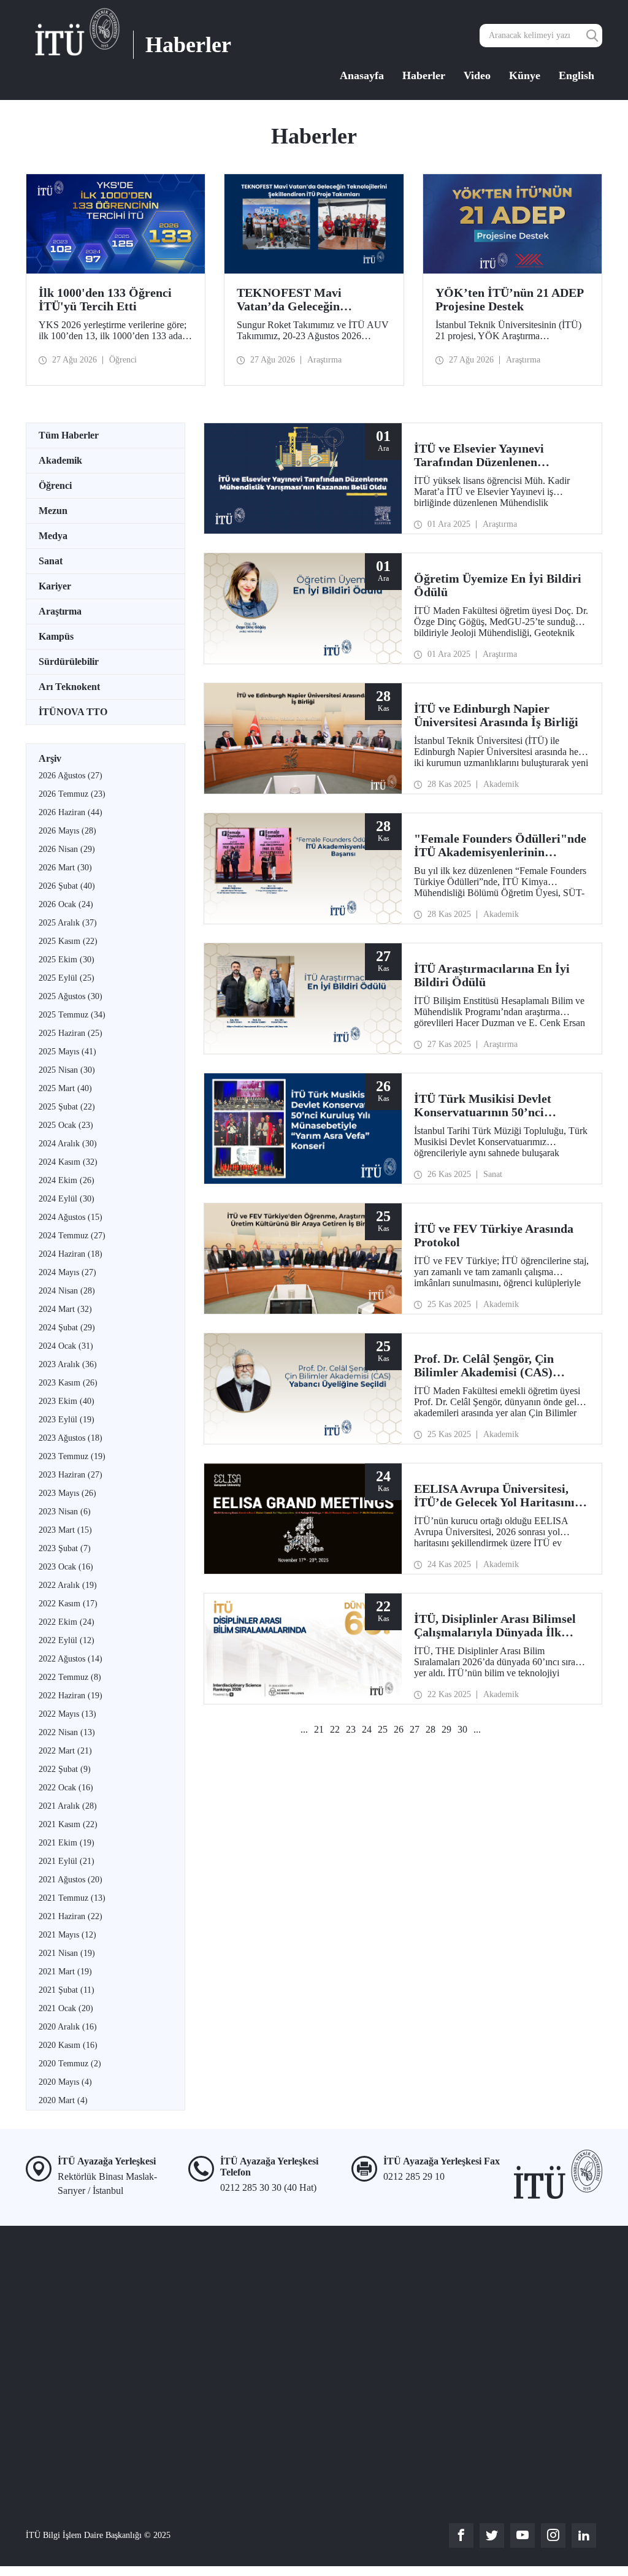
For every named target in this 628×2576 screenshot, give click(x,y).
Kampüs (56, 636)
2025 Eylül (67, 978)
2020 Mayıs (65, 2082)
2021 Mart (65, 1972)
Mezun (53, 511)
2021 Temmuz (72, 1898)
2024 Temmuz (72, 1236)
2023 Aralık (68, 1364)
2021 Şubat (67, 1990)
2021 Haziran (71, 1916)
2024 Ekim (67, 1180)
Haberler (424, 75)
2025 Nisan (67, 1070)
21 (319, 1729)
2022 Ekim (67, 1622)
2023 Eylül (67, 1420)
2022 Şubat (65, 1769)
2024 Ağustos (71, 1217)
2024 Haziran (71, 1254)
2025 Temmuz (72, 1015)
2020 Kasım (68, 2045)
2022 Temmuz (70, 1677)
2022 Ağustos (71, 1659)
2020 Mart (63, 2100)
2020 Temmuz (70, 2064)
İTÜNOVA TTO (73, 712)
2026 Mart (65, 868)
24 (367, 1729)
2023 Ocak (66, 1567)
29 (446, 1729)
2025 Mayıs (67, 1052)
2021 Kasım (68, 1824)
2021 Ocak (66, 2008)
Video (477, 75)
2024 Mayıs (67, 1272)
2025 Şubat (67, 1107)
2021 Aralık (68, 1806)
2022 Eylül (67, 1640)
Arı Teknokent (69, 687)
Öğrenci (55, 485)
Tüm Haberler (69, 435)
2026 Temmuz (72, 794)
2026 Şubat (67, 886)
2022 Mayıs (67, 1714)
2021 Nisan (67, 1953)
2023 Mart (65, 1530)
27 (415, 1729)
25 (383, 1729)
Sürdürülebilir (69, 661)
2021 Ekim (67, 1843)
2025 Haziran (71, 1033)
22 (335, 1729)
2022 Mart (65, 1751)
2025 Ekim (67, 960)
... (304, 1729)
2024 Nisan (67, 1291)
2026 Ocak (66, 904)
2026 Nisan (67, 849)
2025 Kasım (68, 941)
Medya (53, 536)
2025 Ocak (66, 1125)
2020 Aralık (68, 2027)
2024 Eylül (67, 1199)
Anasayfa (362, 75)
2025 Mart (65, 1088)
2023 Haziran (71, 1475)
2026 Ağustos (71, 776)
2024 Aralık (68, 1144)
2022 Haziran (71, 1696)
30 (462, 1729)
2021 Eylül (67, 1861)
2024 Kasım (68, 1162)
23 (351, 1729)
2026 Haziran (71, 812)
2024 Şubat (67, 1328)
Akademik (60, 460)
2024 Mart (65, 1309)
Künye (525, 75)
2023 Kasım (68, 1383)
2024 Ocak (66, 1346)
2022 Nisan (67, 1732)
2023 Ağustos (71, 1438)
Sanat (51, 561)
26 (399, 1729)
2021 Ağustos (71, 1880)
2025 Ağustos (71, 996)
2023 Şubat (65, 1548)
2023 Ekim (67, 1401)
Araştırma (60, 611)
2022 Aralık (68, 1585)
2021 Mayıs (67, 1935)
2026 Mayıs (67, 831)
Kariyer (55, 586)
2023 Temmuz (72, 1456)
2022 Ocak (66, 1788)
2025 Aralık (68, 923)
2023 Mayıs (67, 1493)
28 (431, 1729)
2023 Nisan (65, 1512)
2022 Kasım (68, 1604)
